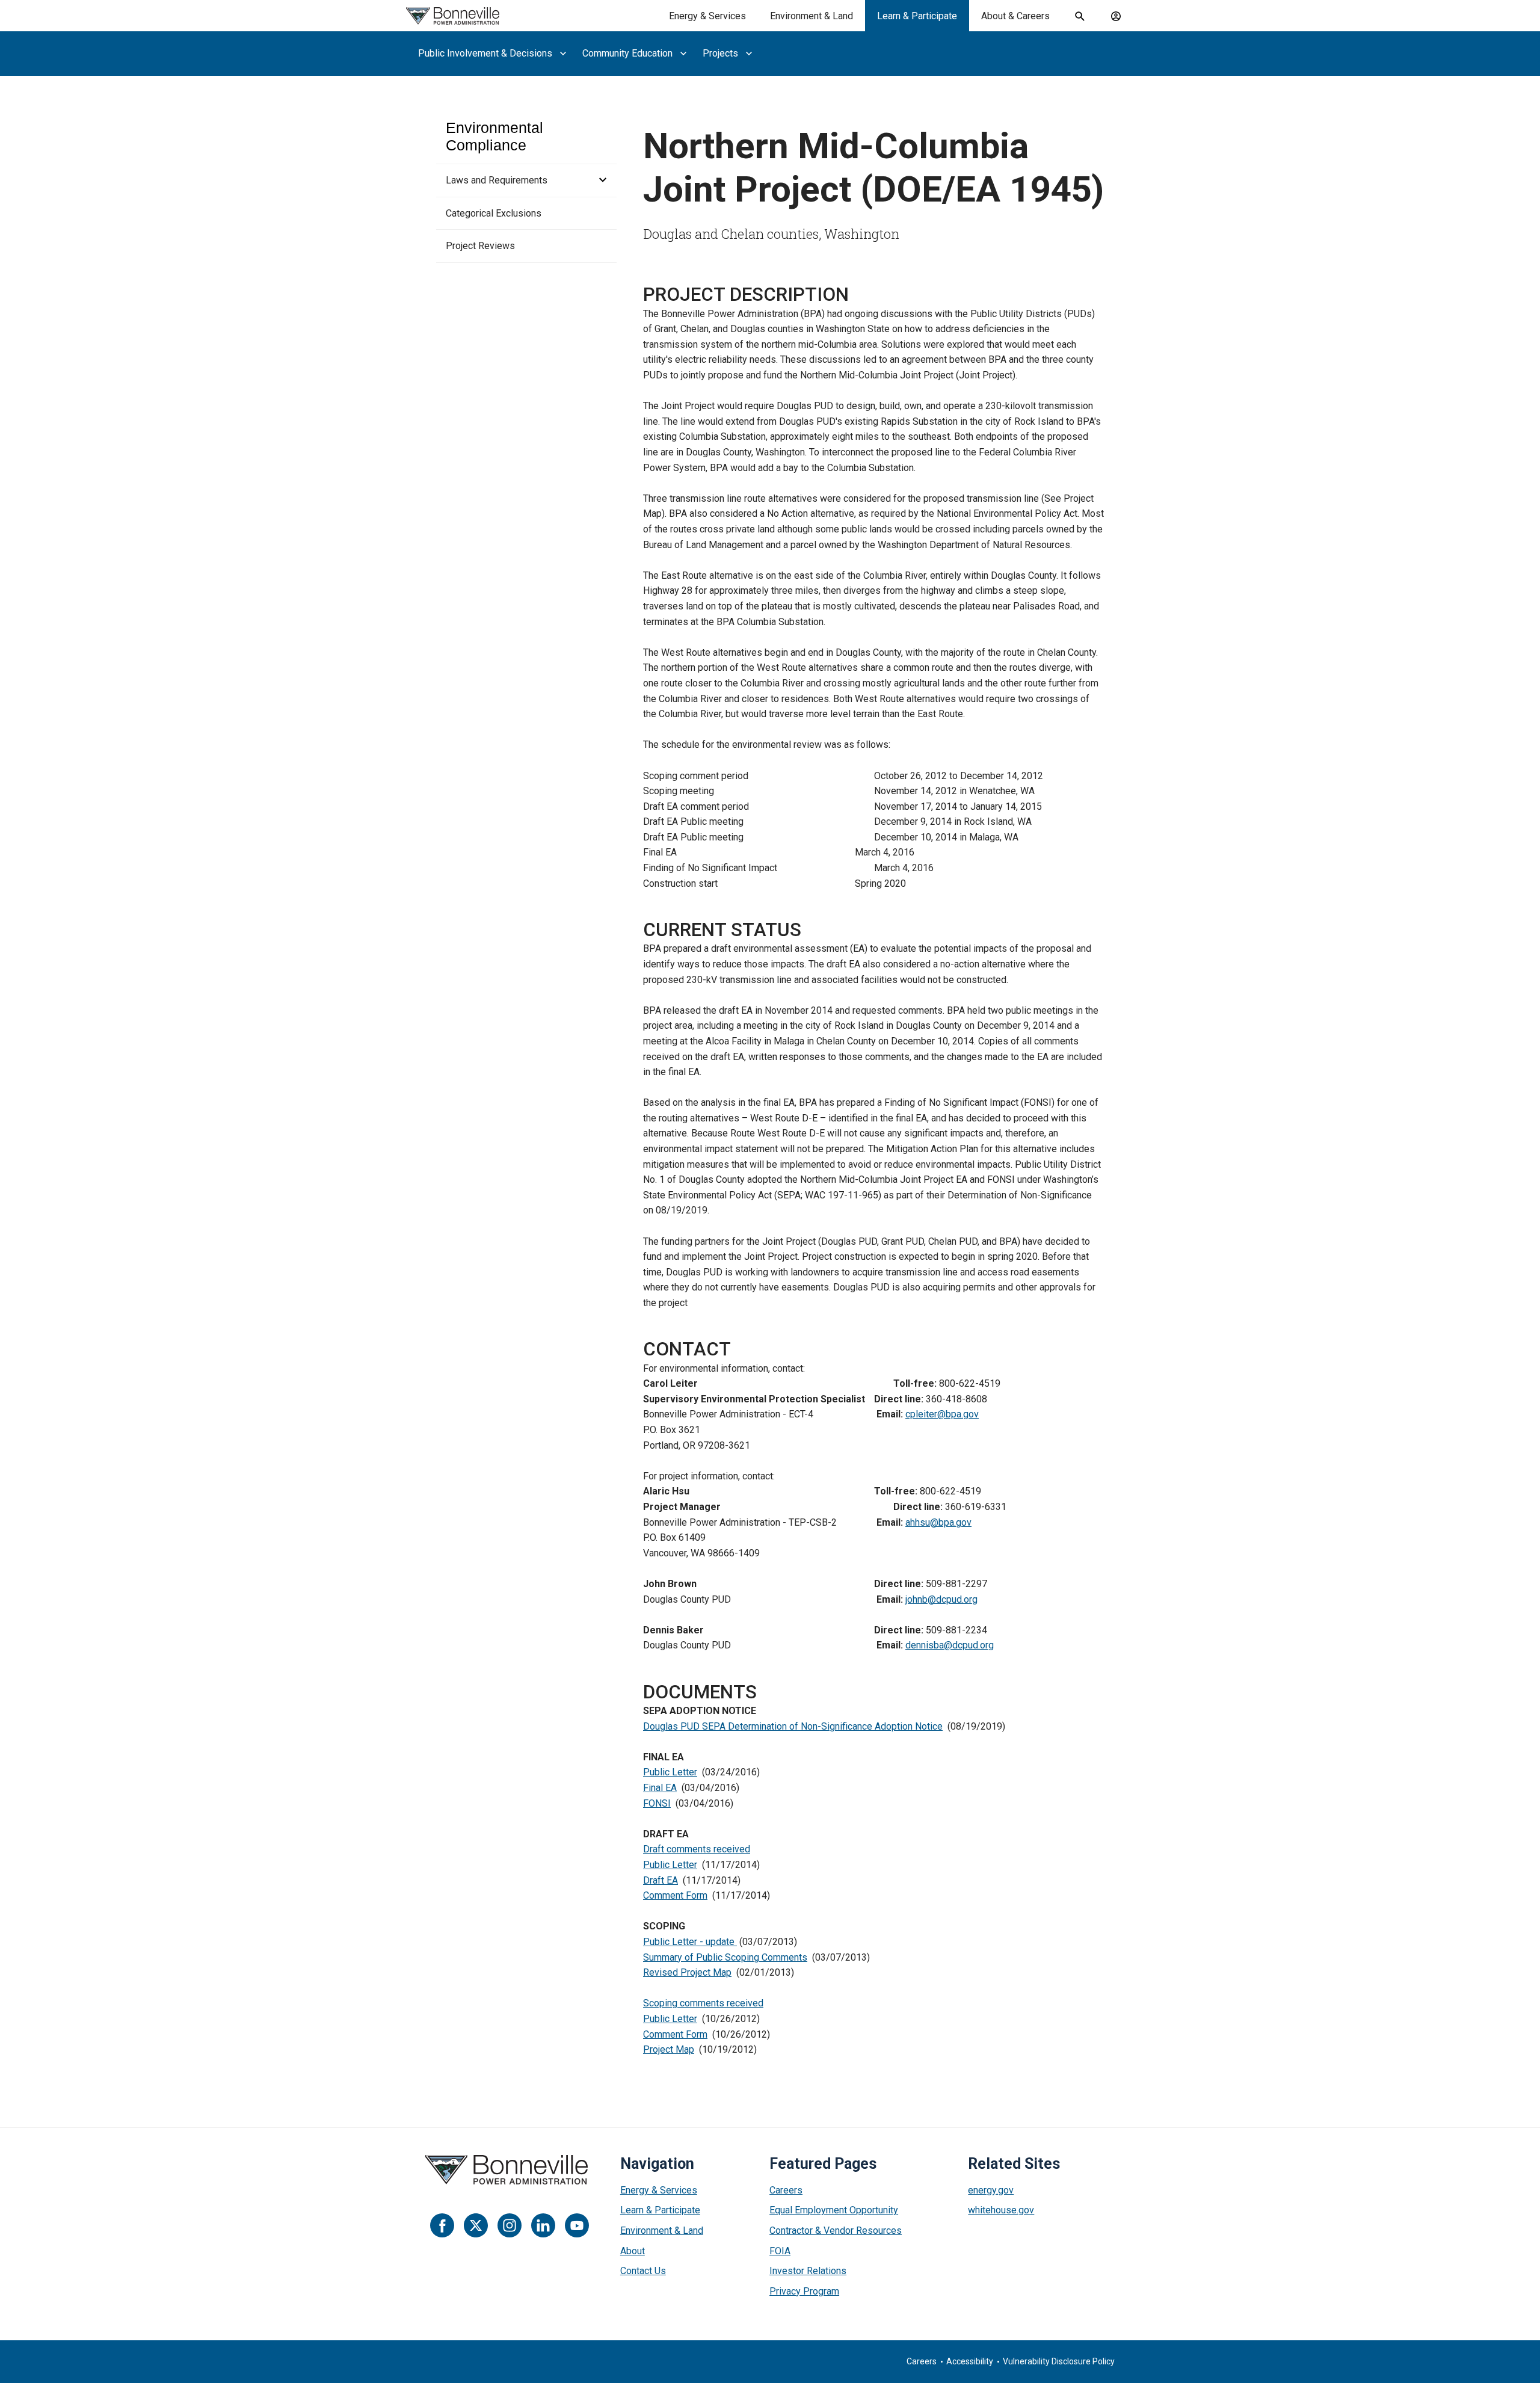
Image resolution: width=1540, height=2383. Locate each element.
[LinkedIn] (543, 2225)
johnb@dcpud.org (941, 1599)
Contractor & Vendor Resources (836, 2230)
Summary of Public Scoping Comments (725, 1957)
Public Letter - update (690, 1942)
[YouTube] (577, 2225)
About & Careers (1015, 16)
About (633, 2251)
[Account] (1116, 16)
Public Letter (670, 1772)
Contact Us (643, 2271)
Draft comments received (697, 1849)
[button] (599, 180)
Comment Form (675, 1895)
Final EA (660, 1788)
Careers (786, 2190)
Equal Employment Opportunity (834, 2210)
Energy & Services (707, 16)
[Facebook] (442, 2225)
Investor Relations (808, 2271)
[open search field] (1080, 16)
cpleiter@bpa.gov (942, 1414)
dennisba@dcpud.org (950, 1645)
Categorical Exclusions (494, 213)
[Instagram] (510, 2225)
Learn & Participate (917, 16)
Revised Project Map (687, 1972)
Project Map (669, 2049)
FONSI (657, 1803)
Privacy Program (804, 2291)
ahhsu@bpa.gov (938, 1522)
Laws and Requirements (497, 180)
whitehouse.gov (1001, 2210)
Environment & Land (812, 16)
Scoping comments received (703, 2003)
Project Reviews (480, 246)
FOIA (780, 2251)
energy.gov (991, 2190)
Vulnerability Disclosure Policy (1059, 2361)
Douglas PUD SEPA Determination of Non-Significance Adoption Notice (793, 1726)
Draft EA (661, 1880)
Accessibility (970, 2361)
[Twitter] (476, 2225)
